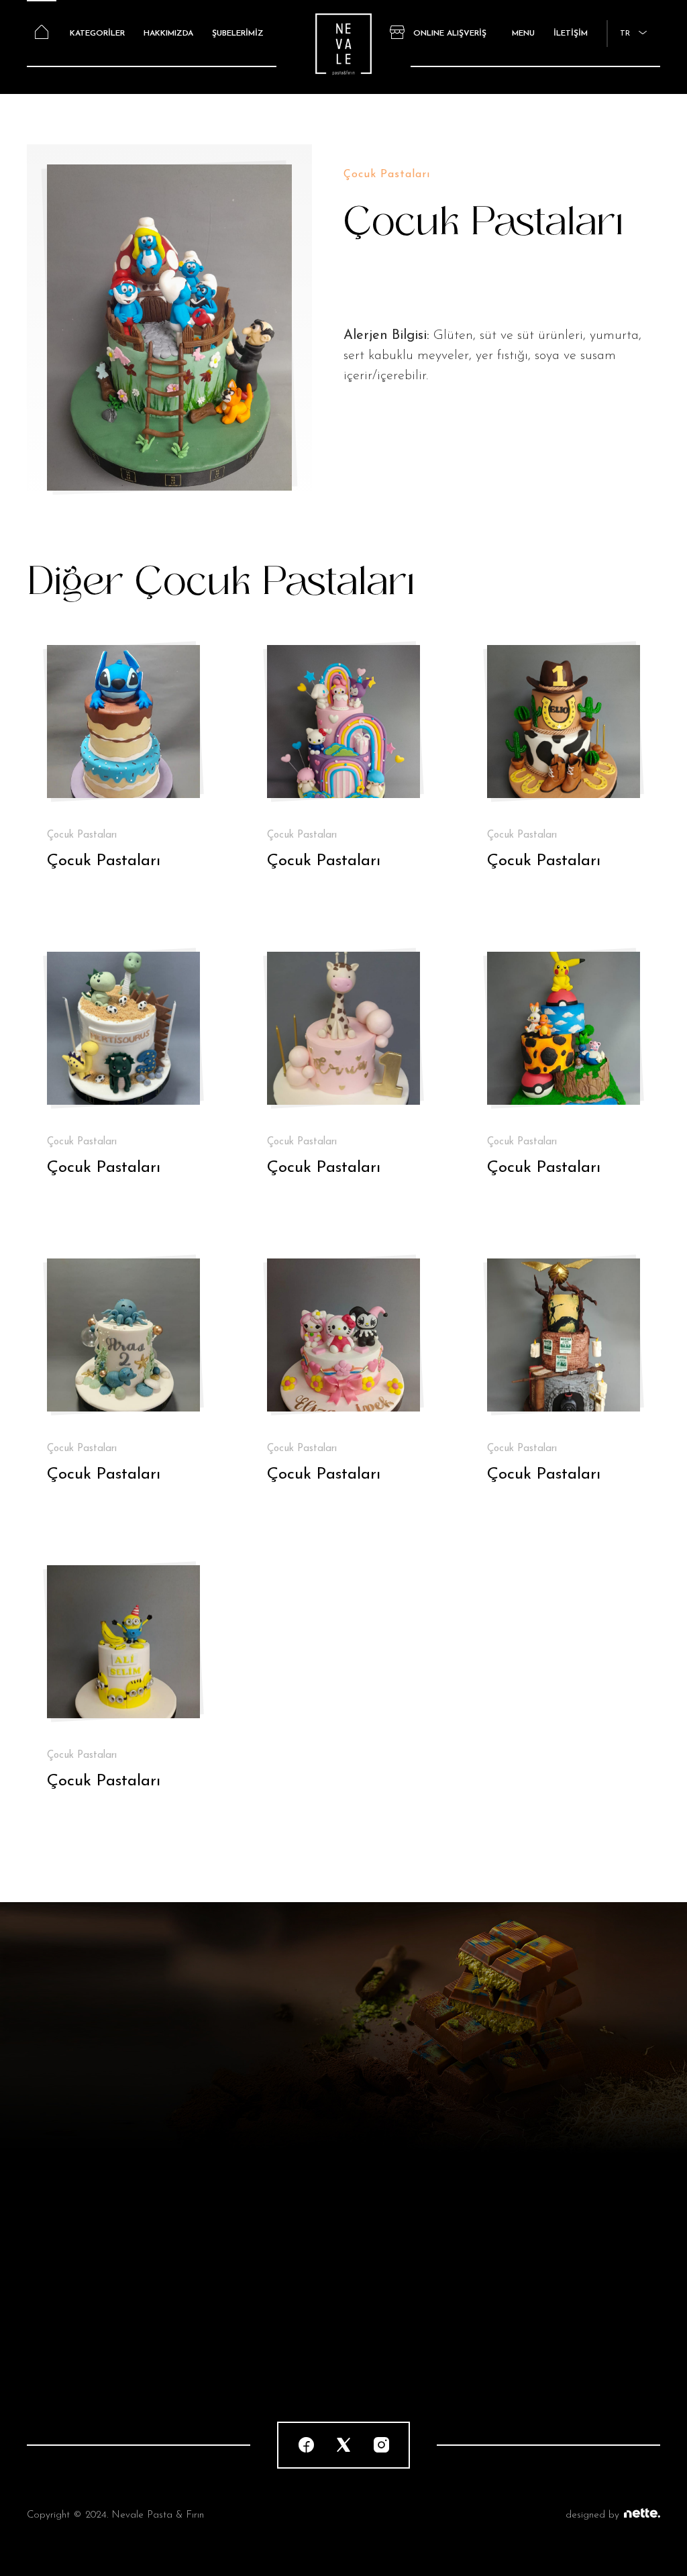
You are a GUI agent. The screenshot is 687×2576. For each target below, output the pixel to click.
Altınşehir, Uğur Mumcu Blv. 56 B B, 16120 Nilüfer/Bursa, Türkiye (572, 2331)
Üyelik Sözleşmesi (395, 2318)
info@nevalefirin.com (567, 2291)
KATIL (553, 2164)
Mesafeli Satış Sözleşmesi (414, 2291)
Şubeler (208, 2345)
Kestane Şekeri (62, 2345)
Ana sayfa (215, 2291)
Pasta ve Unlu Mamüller (84, 2291)
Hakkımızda (217, 2318)
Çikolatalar (52, 2318)
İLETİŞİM (571, 34)
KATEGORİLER (97, 34)
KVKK (369, 2345)
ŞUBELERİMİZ (238, 34)
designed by (592, 2515)
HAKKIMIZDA (168, 34)
